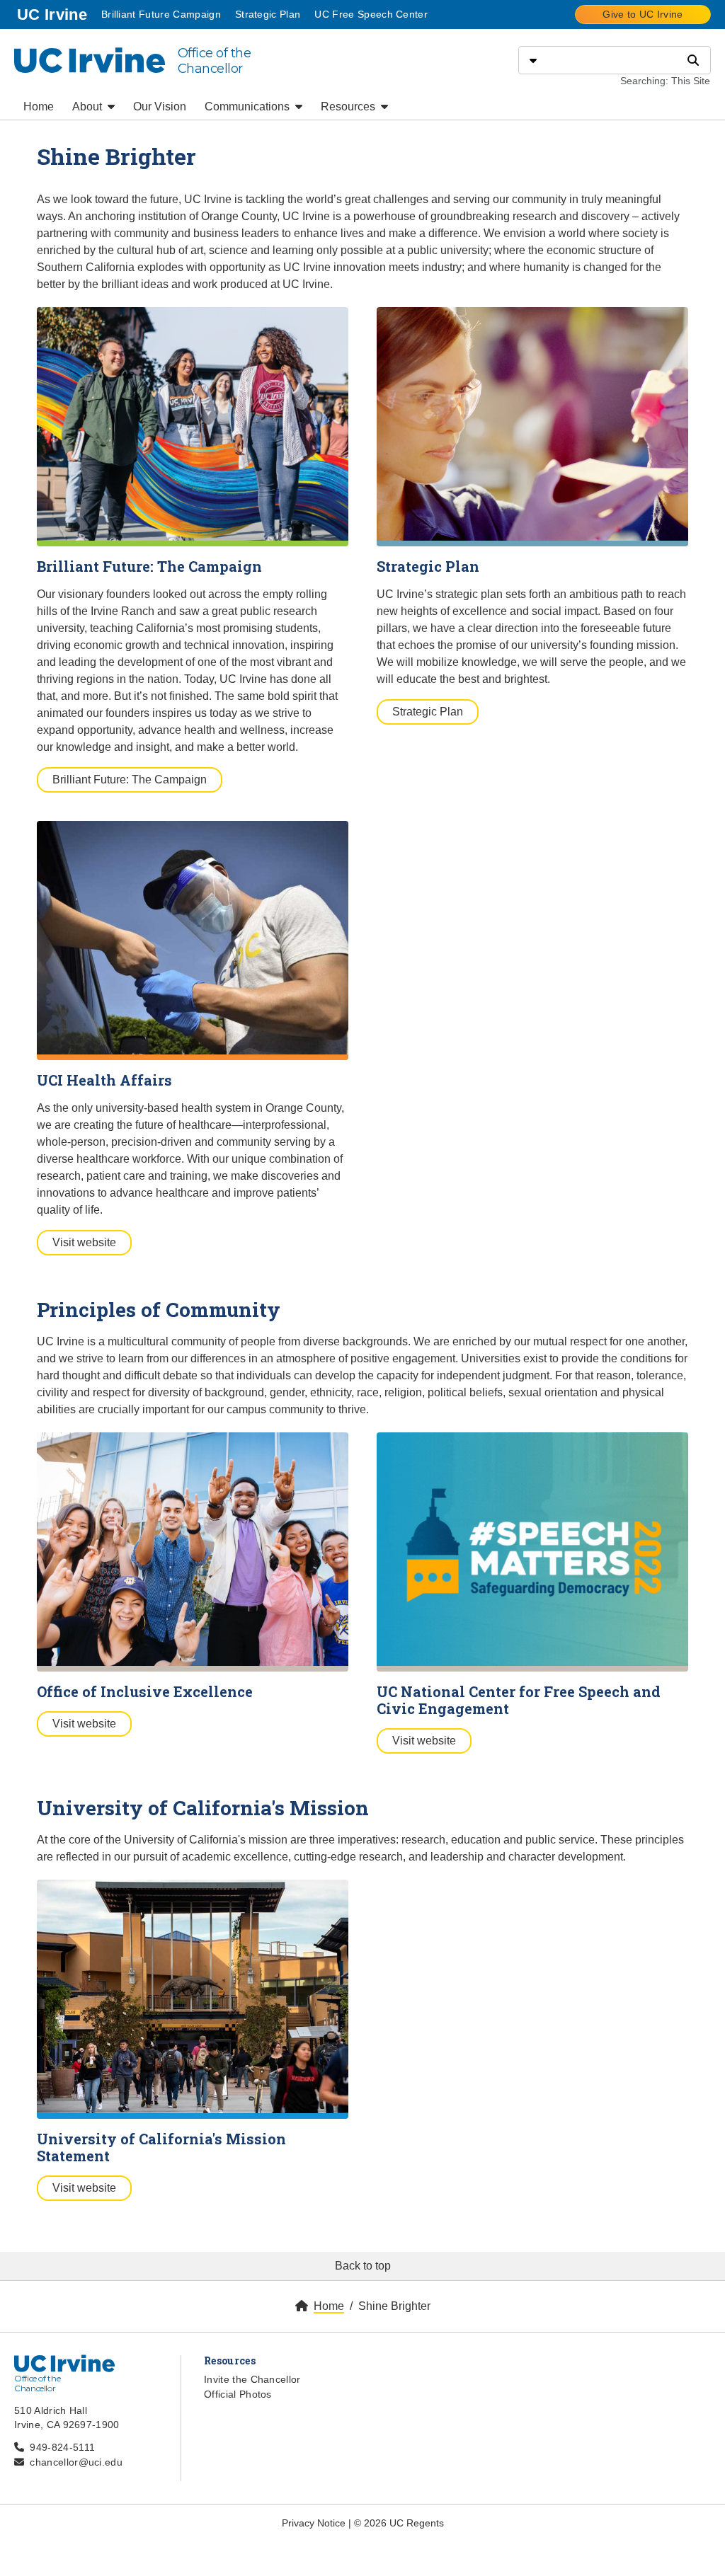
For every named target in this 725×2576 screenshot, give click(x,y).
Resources (349, 107)
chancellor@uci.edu (76, 2462)
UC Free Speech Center (371, 14)
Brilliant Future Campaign (161, 14)
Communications (249, 107)
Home (39, 107)
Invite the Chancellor (252, 2379)
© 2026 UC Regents (399, 2523)
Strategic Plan (268, 14)
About (89, 107)
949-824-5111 (62, 2447)
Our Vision (160, 107)
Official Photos (238, 2394)
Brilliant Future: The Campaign (130, 780)
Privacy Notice (314, 2523)
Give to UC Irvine (643, 14)
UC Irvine (53, 14)
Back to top (363, 2266)
